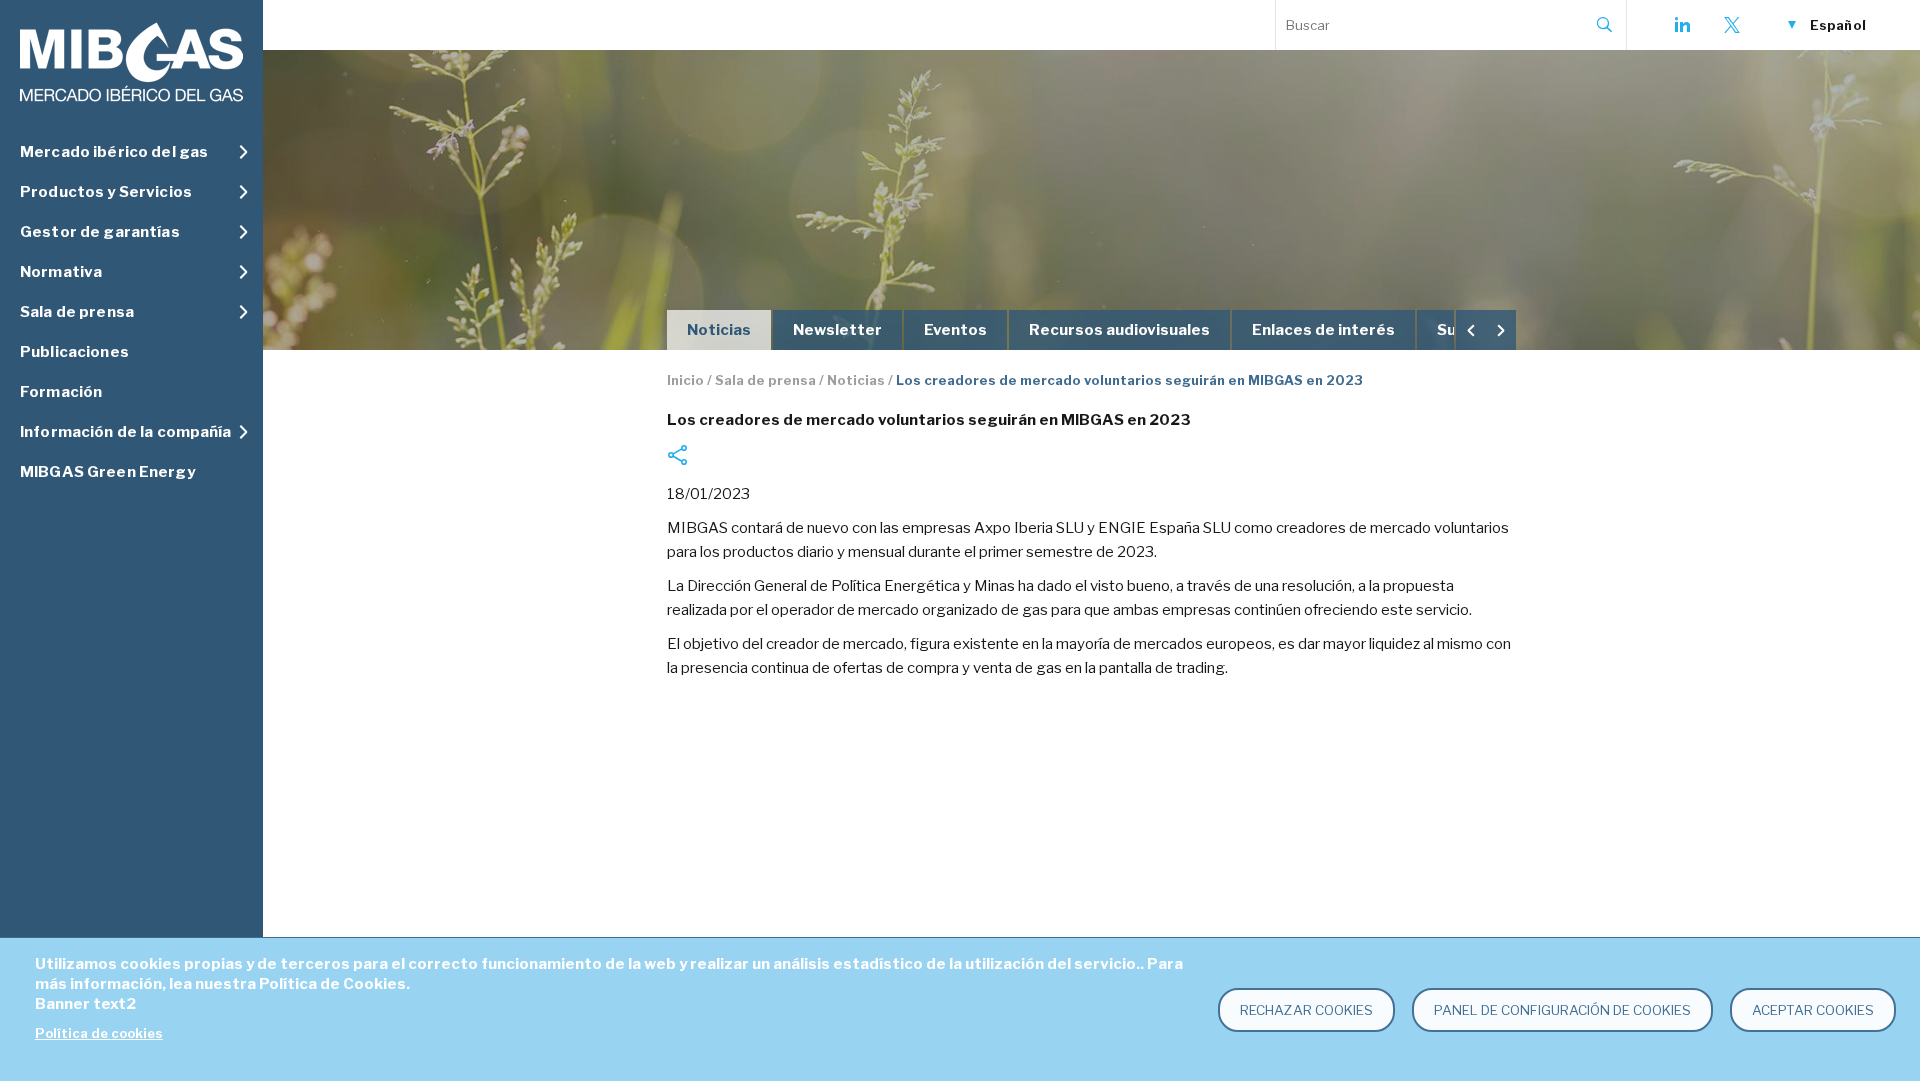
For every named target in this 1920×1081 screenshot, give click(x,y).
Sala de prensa (765, 380)
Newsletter (837, 330)
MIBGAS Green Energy (107, 472)
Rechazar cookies (1306, 1010)
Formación (61, 392)
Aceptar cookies (1813, 1010)
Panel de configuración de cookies (1562, 1010)
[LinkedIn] (1682, 25)
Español (1838, 25)
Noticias (719, 330)
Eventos (955, 330)
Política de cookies (99, 1033)
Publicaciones (74, 352)
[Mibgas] (131, 62)
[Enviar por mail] (677, 455)
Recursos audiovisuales (1119, 330)
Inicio (685, 380)
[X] (1732, 25)
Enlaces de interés (1323, 330)
